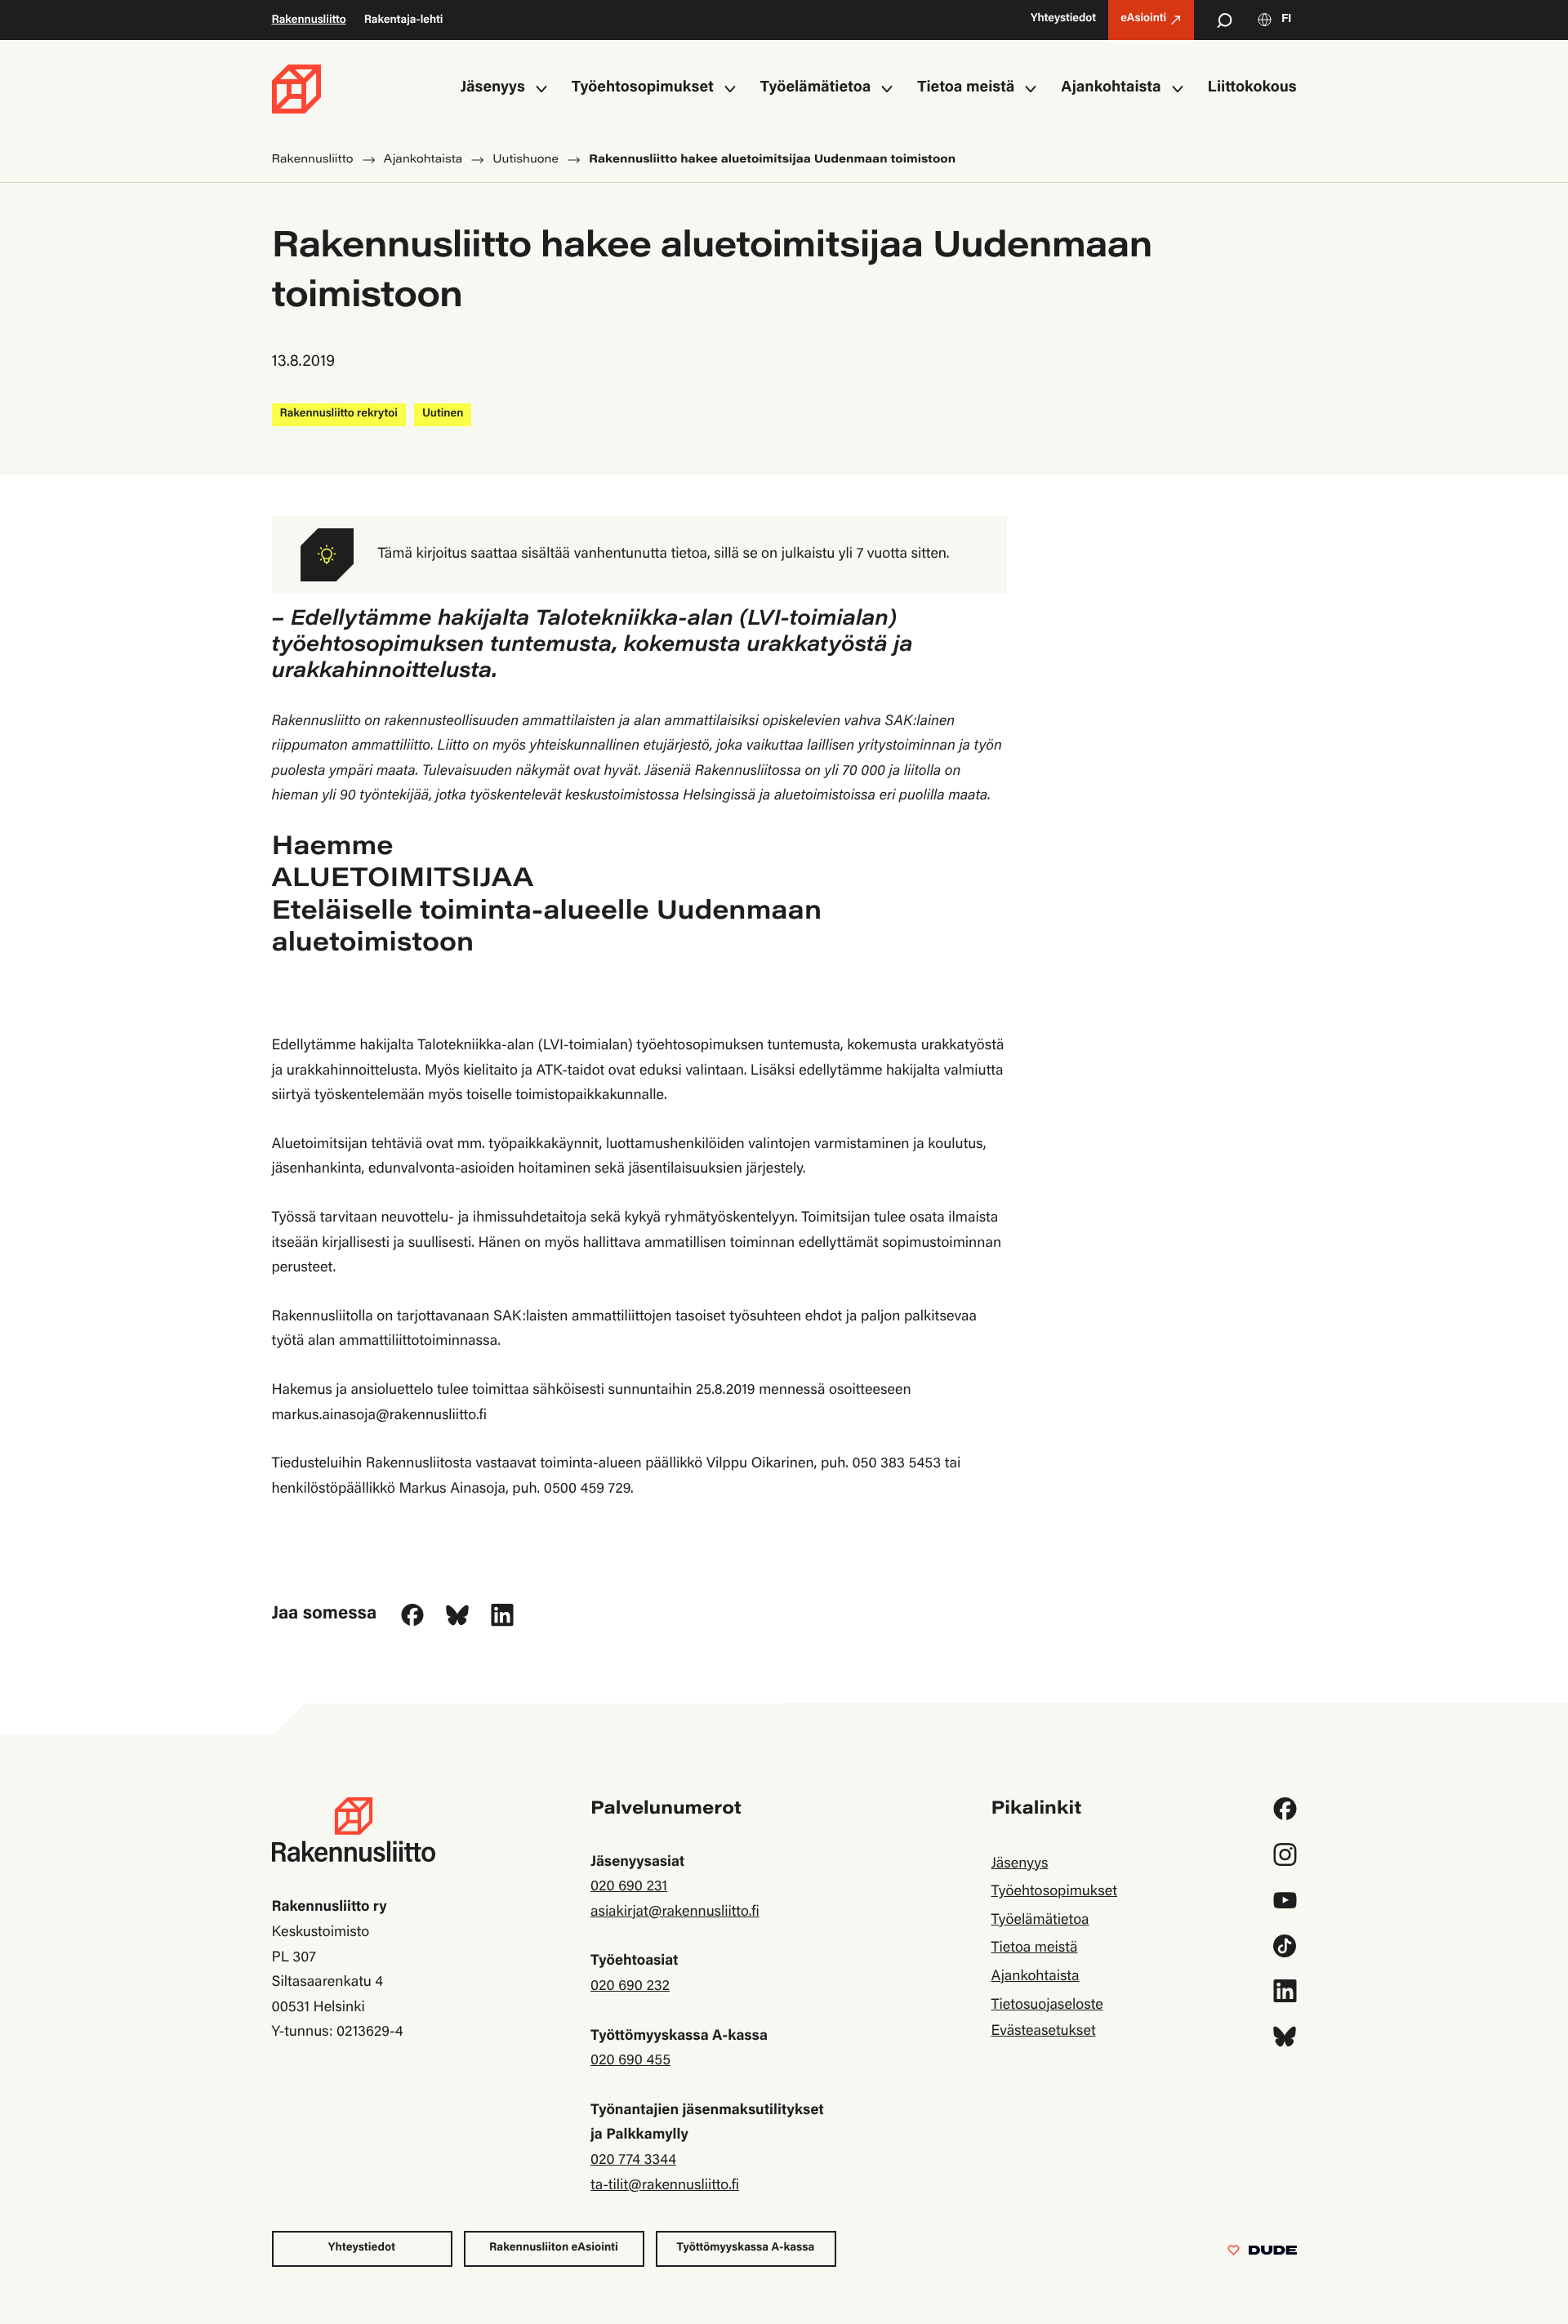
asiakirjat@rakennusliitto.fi (675, 1912)
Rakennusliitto (309, 20)
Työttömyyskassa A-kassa (746, 2248)
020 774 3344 (633, 2161)
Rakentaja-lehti (404, 20)
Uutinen (443, 414)
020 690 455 (630, 2061)
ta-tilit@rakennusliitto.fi (665, 2186)
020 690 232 (630, 1987)
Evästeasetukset (1043, 2032)
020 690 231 (629, 1887)
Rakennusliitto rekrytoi (339, 414)
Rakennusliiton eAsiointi (554, 2248)
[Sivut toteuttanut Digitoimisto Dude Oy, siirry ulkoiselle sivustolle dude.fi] (1262, 2254)
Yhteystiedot (362, 2248)
